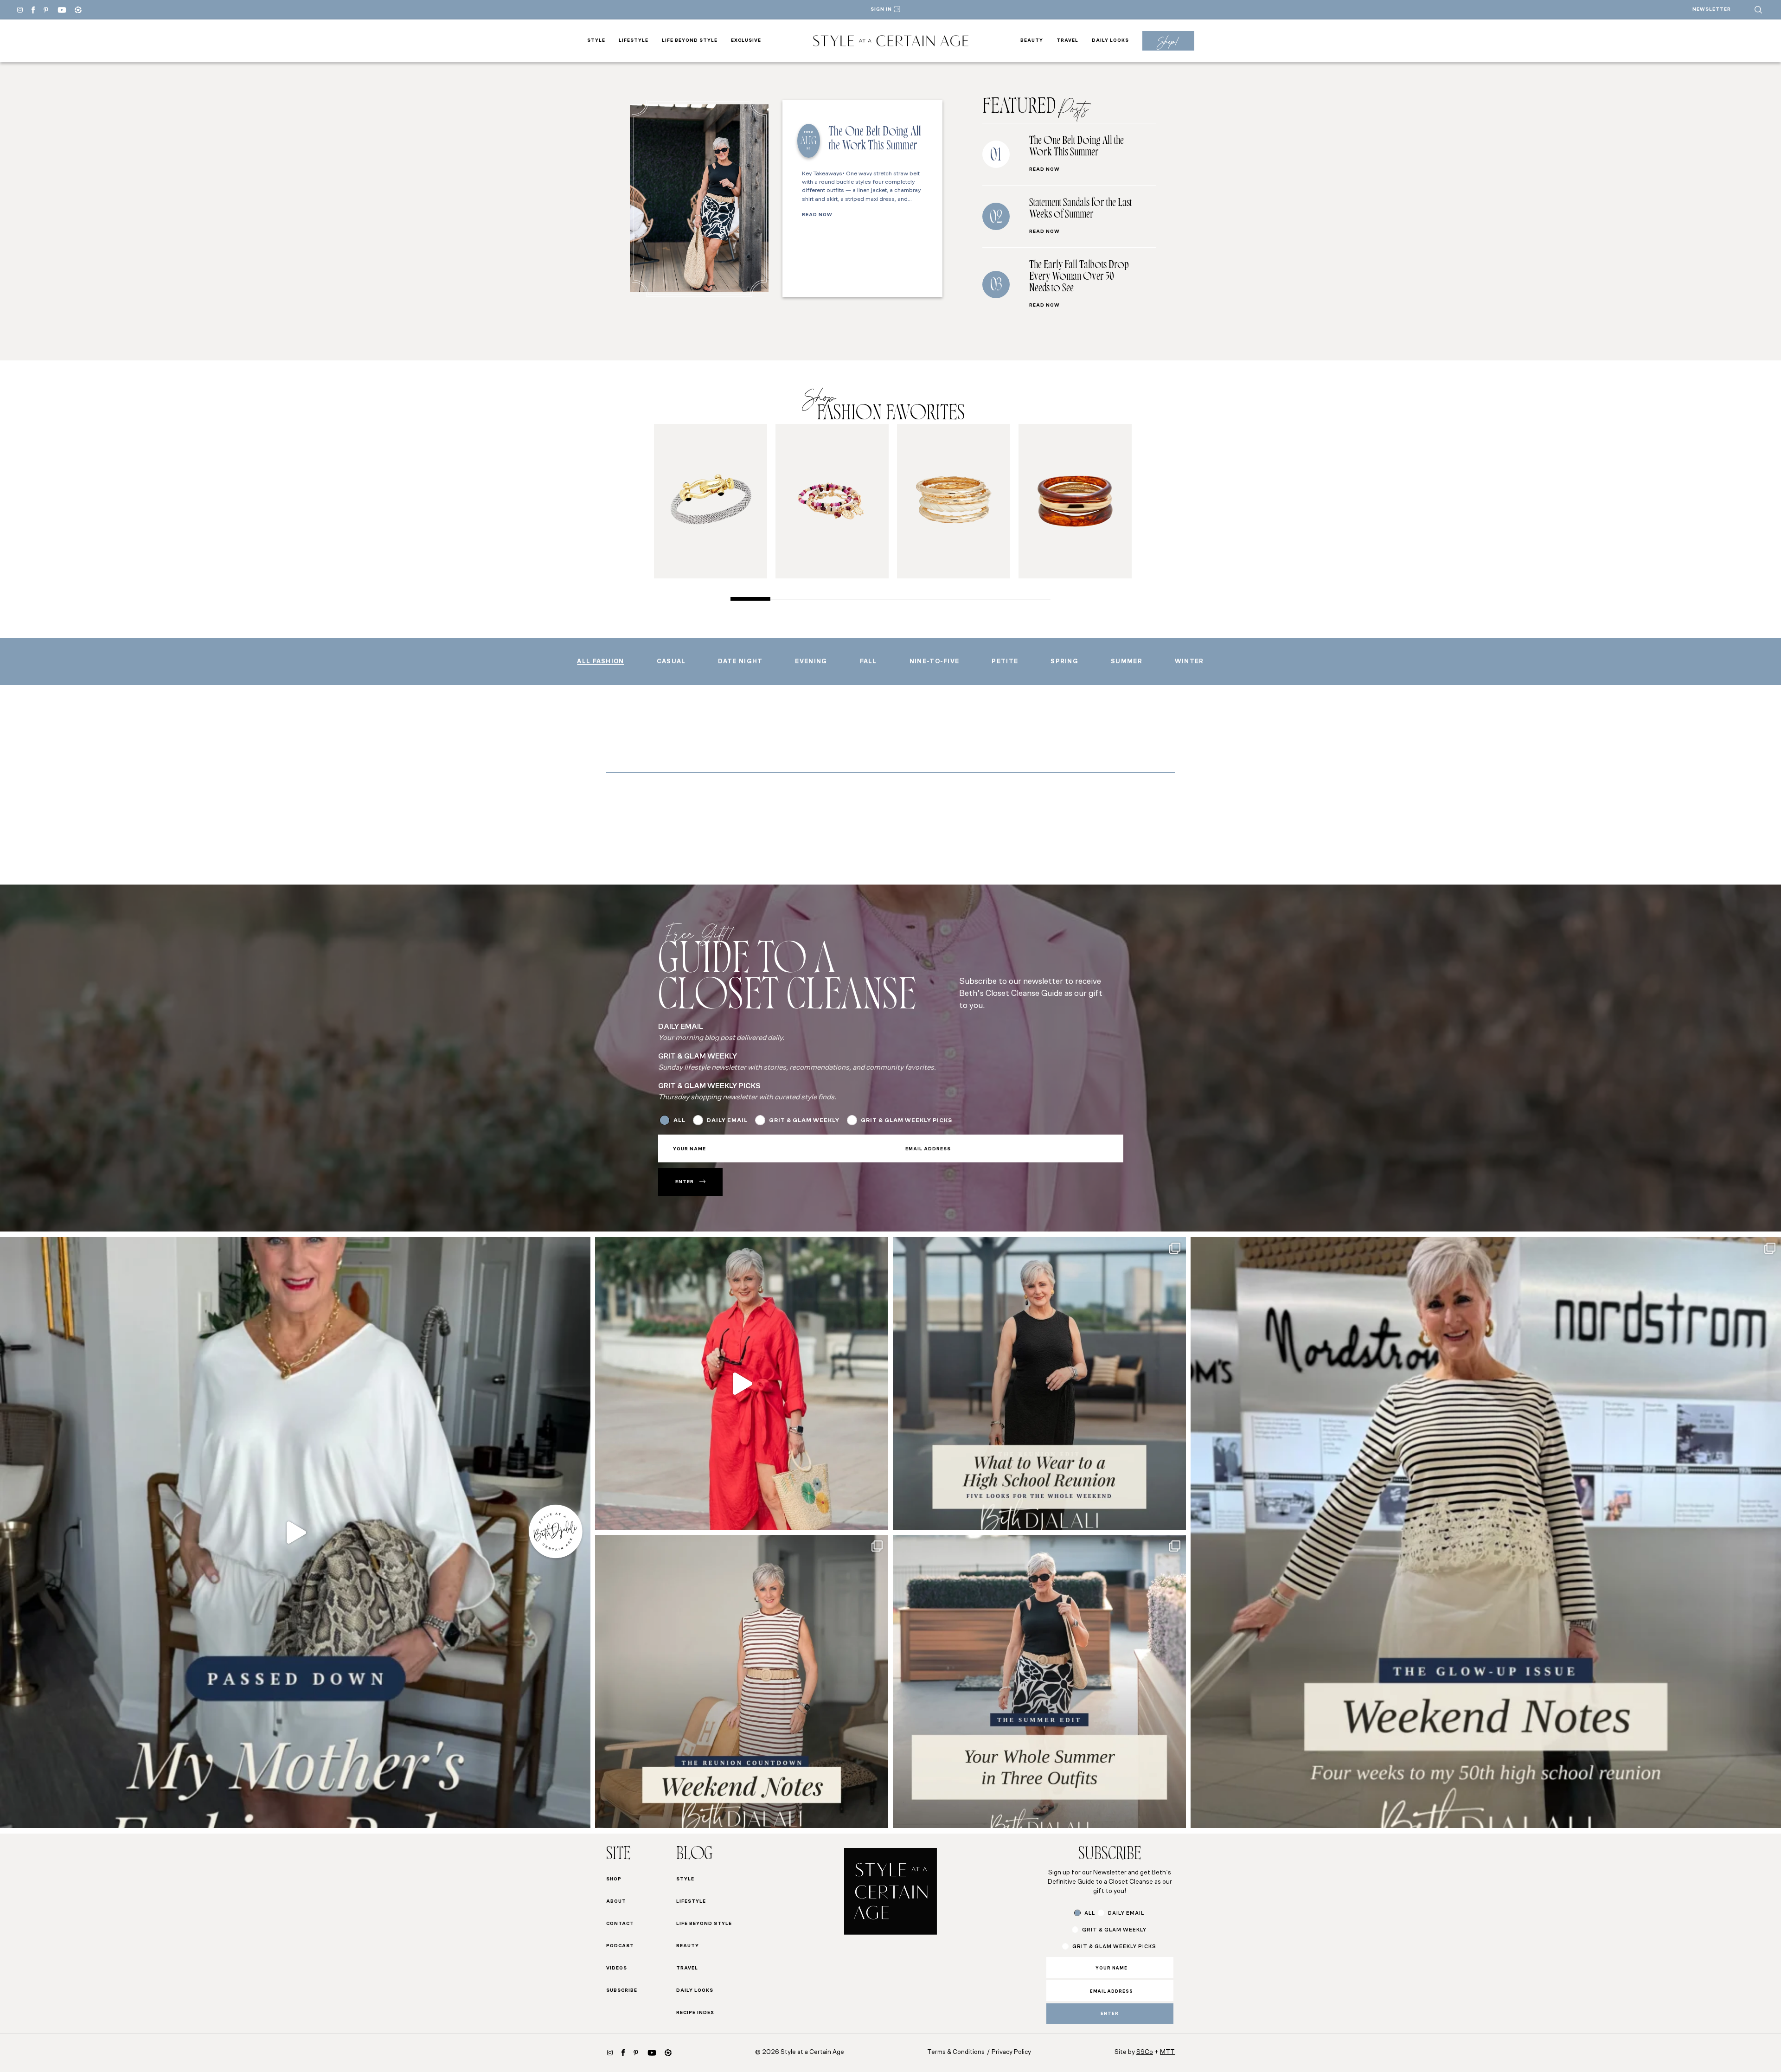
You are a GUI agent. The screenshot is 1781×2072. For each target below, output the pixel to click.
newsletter (1712, 10)
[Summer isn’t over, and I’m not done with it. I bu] (1039, 1681)
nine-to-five (935, 662)
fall (868, 662)
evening (811, 662)
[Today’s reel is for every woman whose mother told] (295, 1532)
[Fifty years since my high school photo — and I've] (1486, 1532)
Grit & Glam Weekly (804, 1121)
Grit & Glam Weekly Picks (907, 1121)
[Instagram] (20, 10)
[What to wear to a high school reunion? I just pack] (1039, 1384)
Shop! (1168, 41)
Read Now (817, 215)
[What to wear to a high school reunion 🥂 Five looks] (742, 1384)
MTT (1167, 2052)
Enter (685, 1182)
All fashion (600, 662)
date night (740, 662)
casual (671, 662)
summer (1127, 662)
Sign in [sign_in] (881, 10)
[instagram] (610, 2053)
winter (1189, 662)
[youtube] (62, 10)
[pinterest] (46, 10)
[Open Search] (1758, 10)
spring (1064, 662)
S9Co (1145, 2052)
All (679, 1121)
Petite (1005, 662)
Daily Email (727, 1121)
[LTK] (78, 10)
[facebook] (33, 10)
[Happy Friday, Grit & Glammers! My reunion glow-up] (742, 1681)
